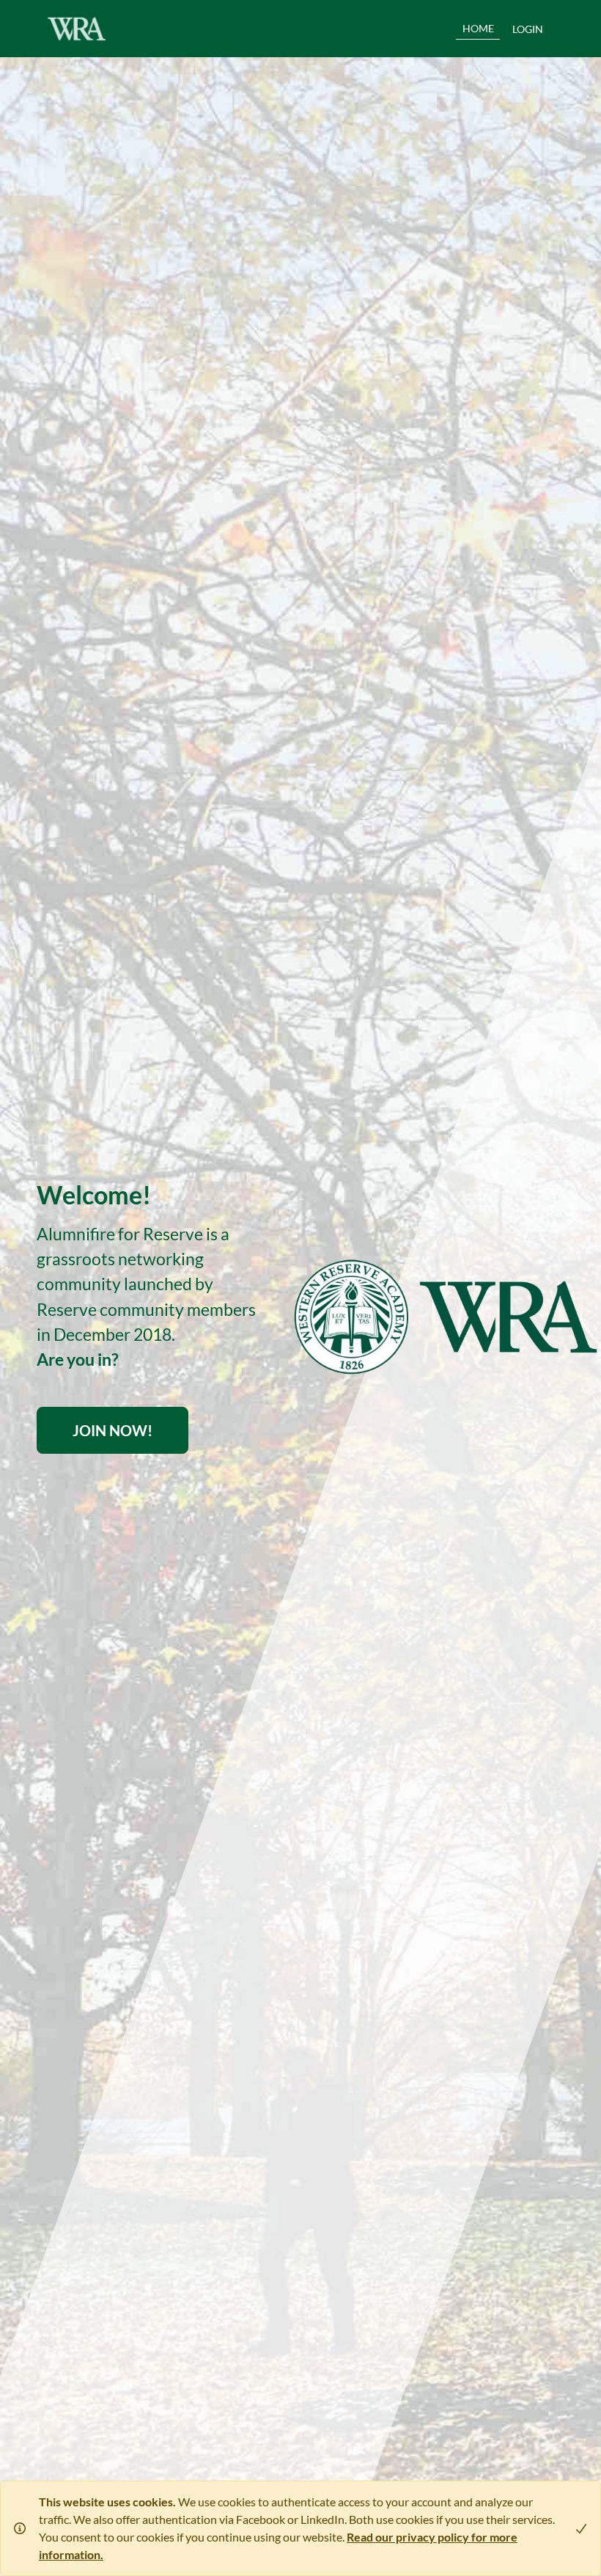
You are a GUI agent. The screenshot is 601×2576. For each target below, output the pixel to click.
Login (528, 29)
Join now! (113, 1430)
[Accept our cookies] (575, 2528)
